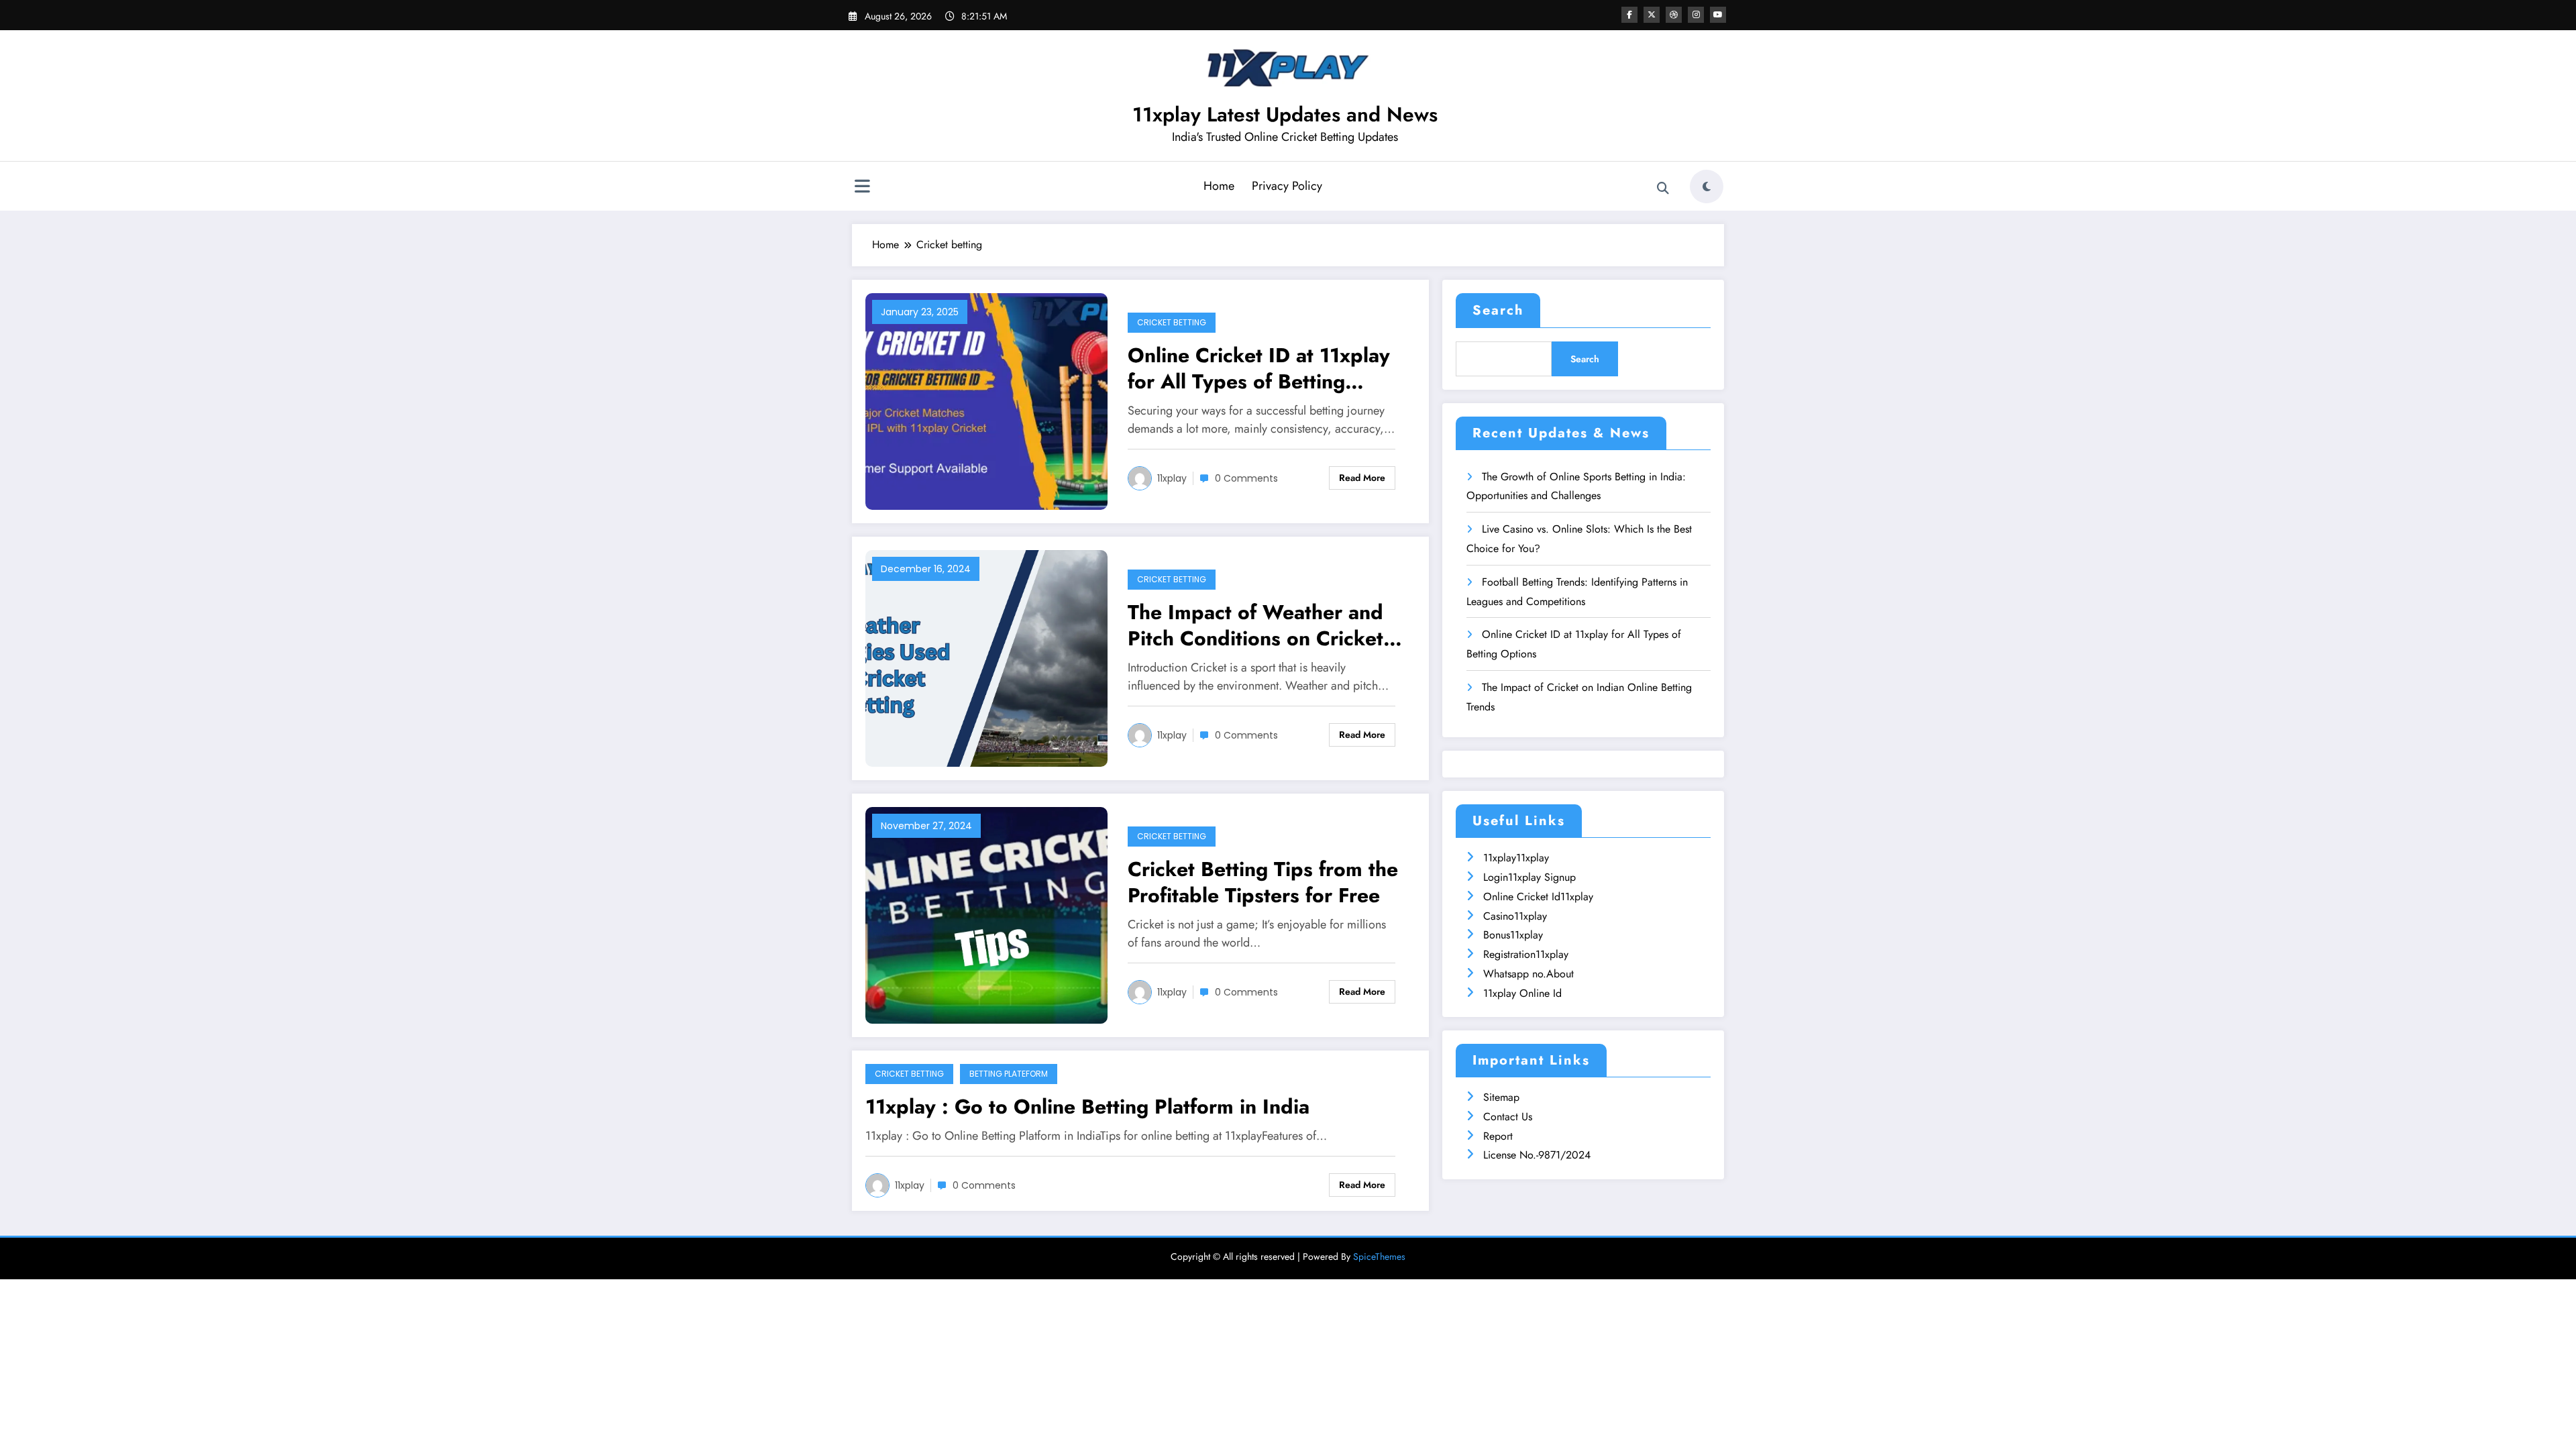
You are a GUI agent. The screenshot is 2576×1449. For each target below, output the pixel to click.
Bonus (1497, 935)
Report (1498, 1136)
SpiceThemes (1379, 1256)
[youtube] (1718, 15)
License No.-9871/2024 (1537, 1155)
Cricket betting (1172, 322)
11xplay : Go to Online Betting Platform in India (1087, 1107)
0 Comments (1246, 478)
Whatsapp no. (1515, 974)
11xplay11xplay (1516, 858)
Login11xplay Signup (1529, 877)
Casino (1499, 916)
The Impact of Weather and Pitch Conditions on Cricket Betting (1255, 625)
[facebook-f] (1629, 15)
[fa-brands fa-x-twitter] (1652, 15)
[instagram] (1696, 15)
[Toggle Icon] (862, 188)
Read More (1362, 478)
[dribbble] (1674, 15)
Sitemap (1501, 1097)
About (1560, 974)
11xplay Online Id (1522, 993)
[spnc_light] (1707, 186)
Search (1498, 310)
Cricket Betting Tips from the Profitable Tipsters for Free (1263, 882)
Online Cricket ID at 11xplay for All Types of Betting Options (1259, 368)
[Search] (1663, 189)
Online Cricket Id (1522, 897)
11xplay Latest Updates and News (1285, 114)
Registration (1509, 954)
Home (1219, 186)
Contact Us (1508, 1117)
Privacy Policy (1287, 186)
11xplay (1172, 478)
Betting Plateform (1009, 1074)
